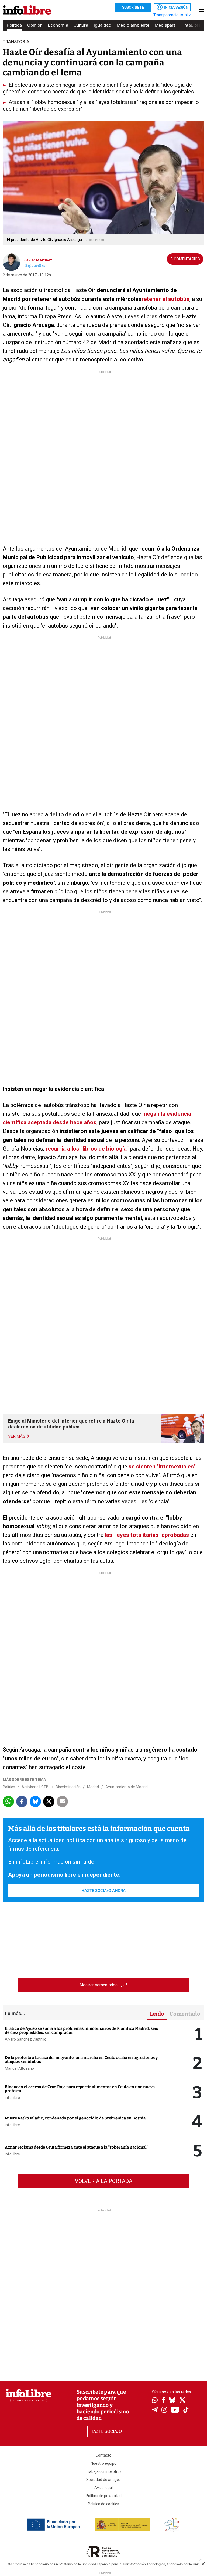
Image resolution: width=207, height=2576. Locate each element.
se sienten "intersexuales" (162, 1467)
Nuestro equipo (103, 2463)
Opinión (35, 25)
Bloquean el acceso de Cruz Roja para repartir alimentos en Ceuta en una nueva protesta (80, 2089)
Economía (58, 25)
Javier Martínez (38, 260)
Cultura (81, 25)
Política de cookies (103, 2504)
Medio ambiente (133, 25)
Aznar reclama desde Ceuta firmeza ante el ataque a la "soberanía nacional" (77, 2147)
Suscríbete (133, 7)
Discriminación (68, 1787)
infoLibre (12, 2098)
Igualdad (102, 25)
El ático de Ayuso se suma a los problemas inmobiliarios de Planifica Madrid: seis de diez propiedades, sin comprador (81, 2030)
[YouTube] (175, 2410)
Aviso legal (103, 2488)
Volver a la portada (104, 2181)
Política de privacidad (104, 2496)
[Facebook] (163, 2401)
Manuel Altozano (19, 2068)
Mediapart (165, 25)
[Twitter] (182, 2401)
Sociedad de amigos (103, 2480)
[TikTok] (186, 2410)
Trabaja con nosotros (104, 2471)
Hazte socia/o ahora (103, 1891)
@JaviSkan (38, 266)
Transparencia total (171, 15)
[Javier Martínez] (11, 262)
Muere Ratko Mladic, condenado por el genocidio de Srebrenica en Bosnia (75, 2118)
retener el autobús (165, 299)
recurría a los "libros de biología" (87, 1149)
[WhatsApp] (155, 2401)
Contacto (103, 2455)
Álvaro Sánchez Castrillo (26, 2039)
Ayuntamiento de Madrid (127, 1787)
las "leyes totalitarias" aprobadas (147, 1535)
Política (14, 25)
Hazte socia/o (106, 2431)
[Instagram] (164, 2410)
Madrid (93, 1787)
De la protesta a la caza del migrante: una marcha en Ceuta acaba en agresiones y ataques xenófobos (81, 2060)
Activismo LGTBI (35, 1787)
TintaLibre (191, 25)
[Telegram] (155, 2410)
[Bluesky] (172, 2401)
